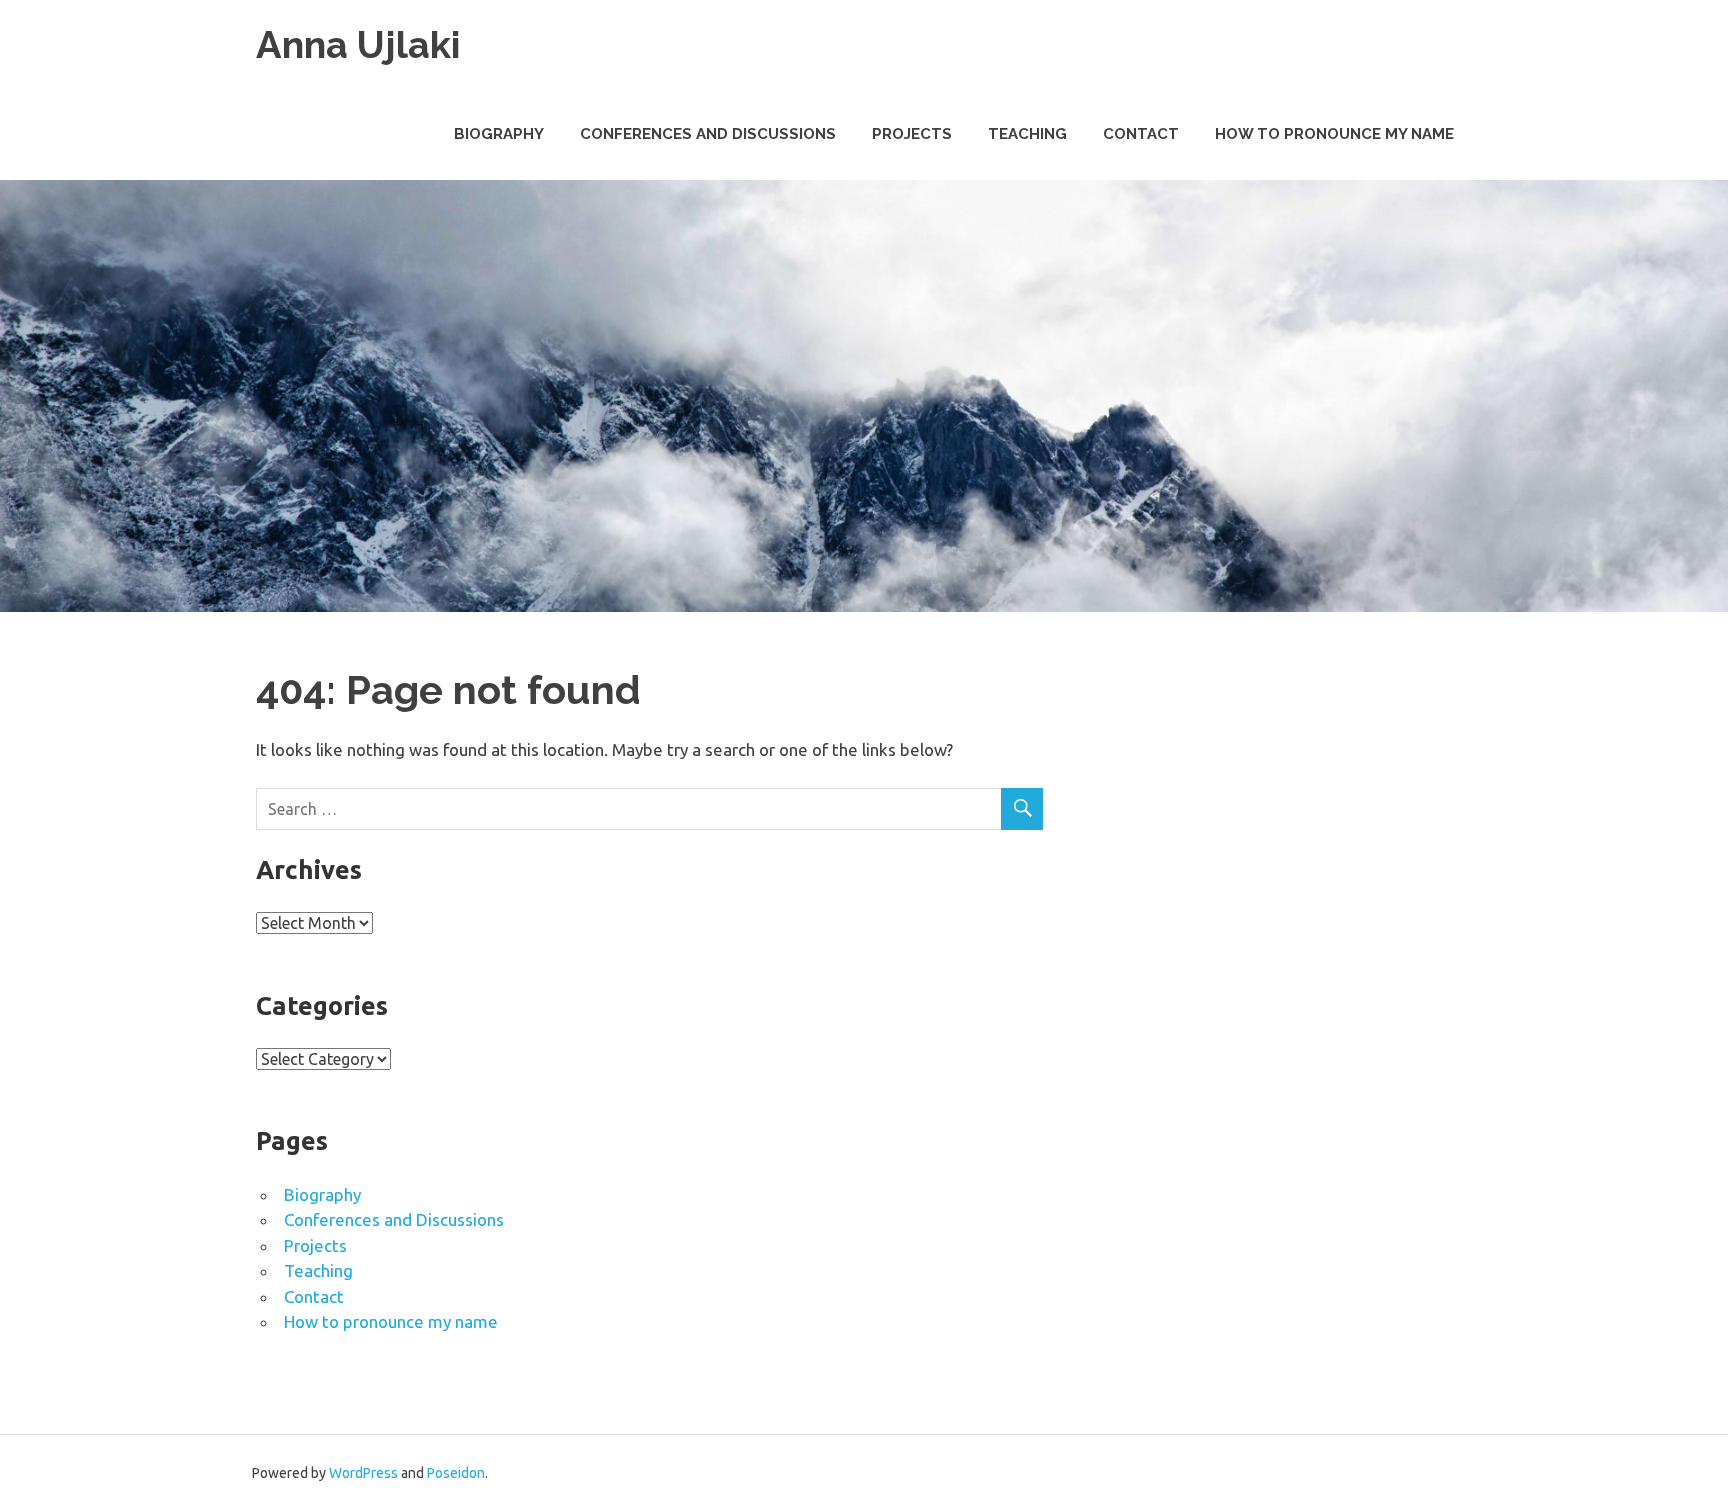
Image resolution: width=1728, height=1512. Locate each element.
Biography (499, 134)
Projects (912, 134)
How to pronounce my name (1334, 134)
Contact (1141, 134)
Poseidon (456, 1473)
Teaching (1027, 134)
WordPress (363, 1473)
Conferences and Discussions (708, 134)
